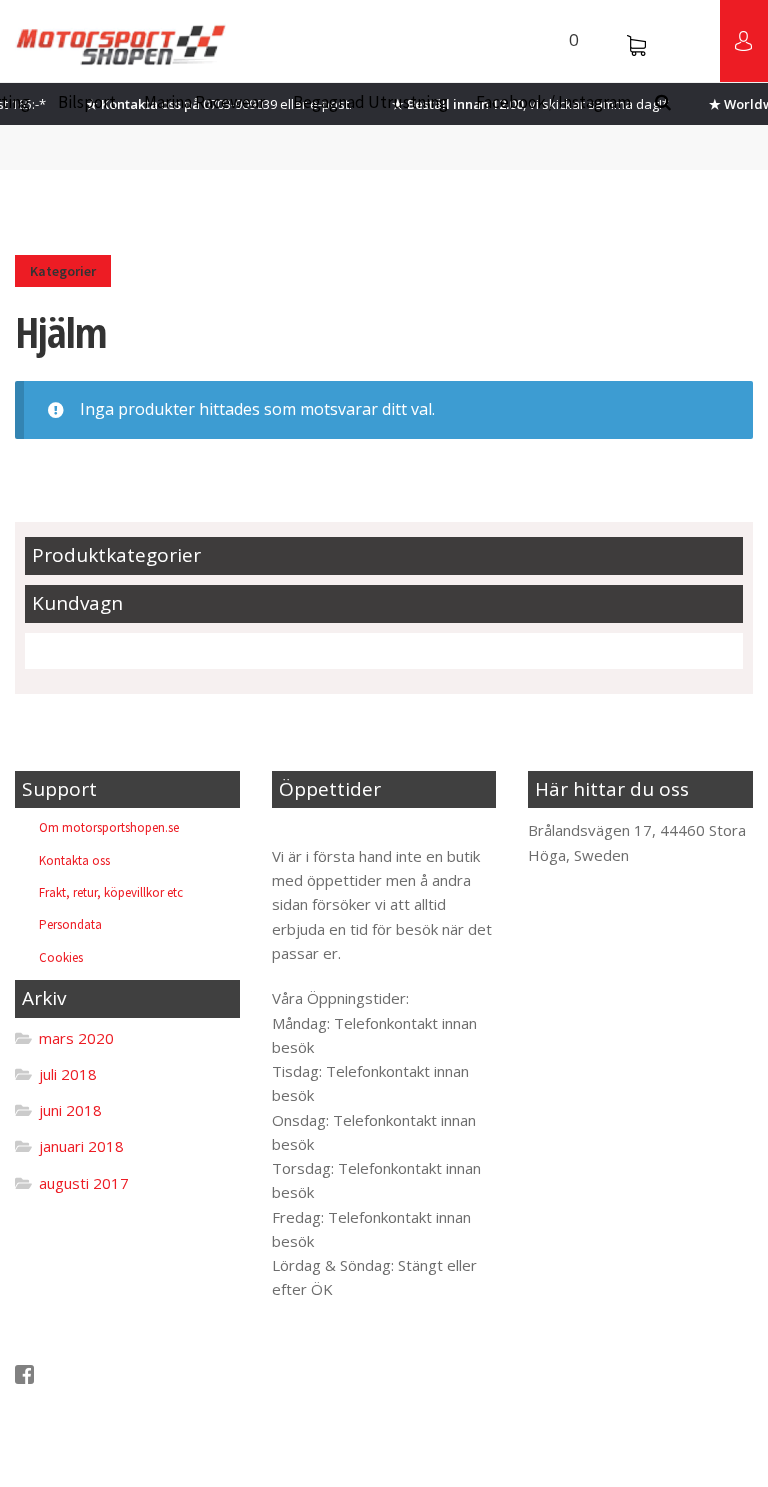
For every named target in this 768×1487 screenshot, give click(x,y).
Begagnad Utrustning (370, 102)
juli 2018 (68, 1074)
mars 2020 (76, 1038)
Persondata (70, 924)
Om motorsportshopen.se (109, 827)
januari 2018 (81, 1146)
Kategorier (63, 271)
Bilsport (87, 102)
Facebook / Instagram (553, 102)
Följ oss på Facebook (108, 1374)
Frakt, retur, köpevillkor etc (111, 892)
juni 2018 (70, 1110)
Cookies (61, 957)
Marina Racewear (204, 102)
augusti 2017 (84, 1183)
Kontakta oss (74, 860)
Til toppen (323, 830)
